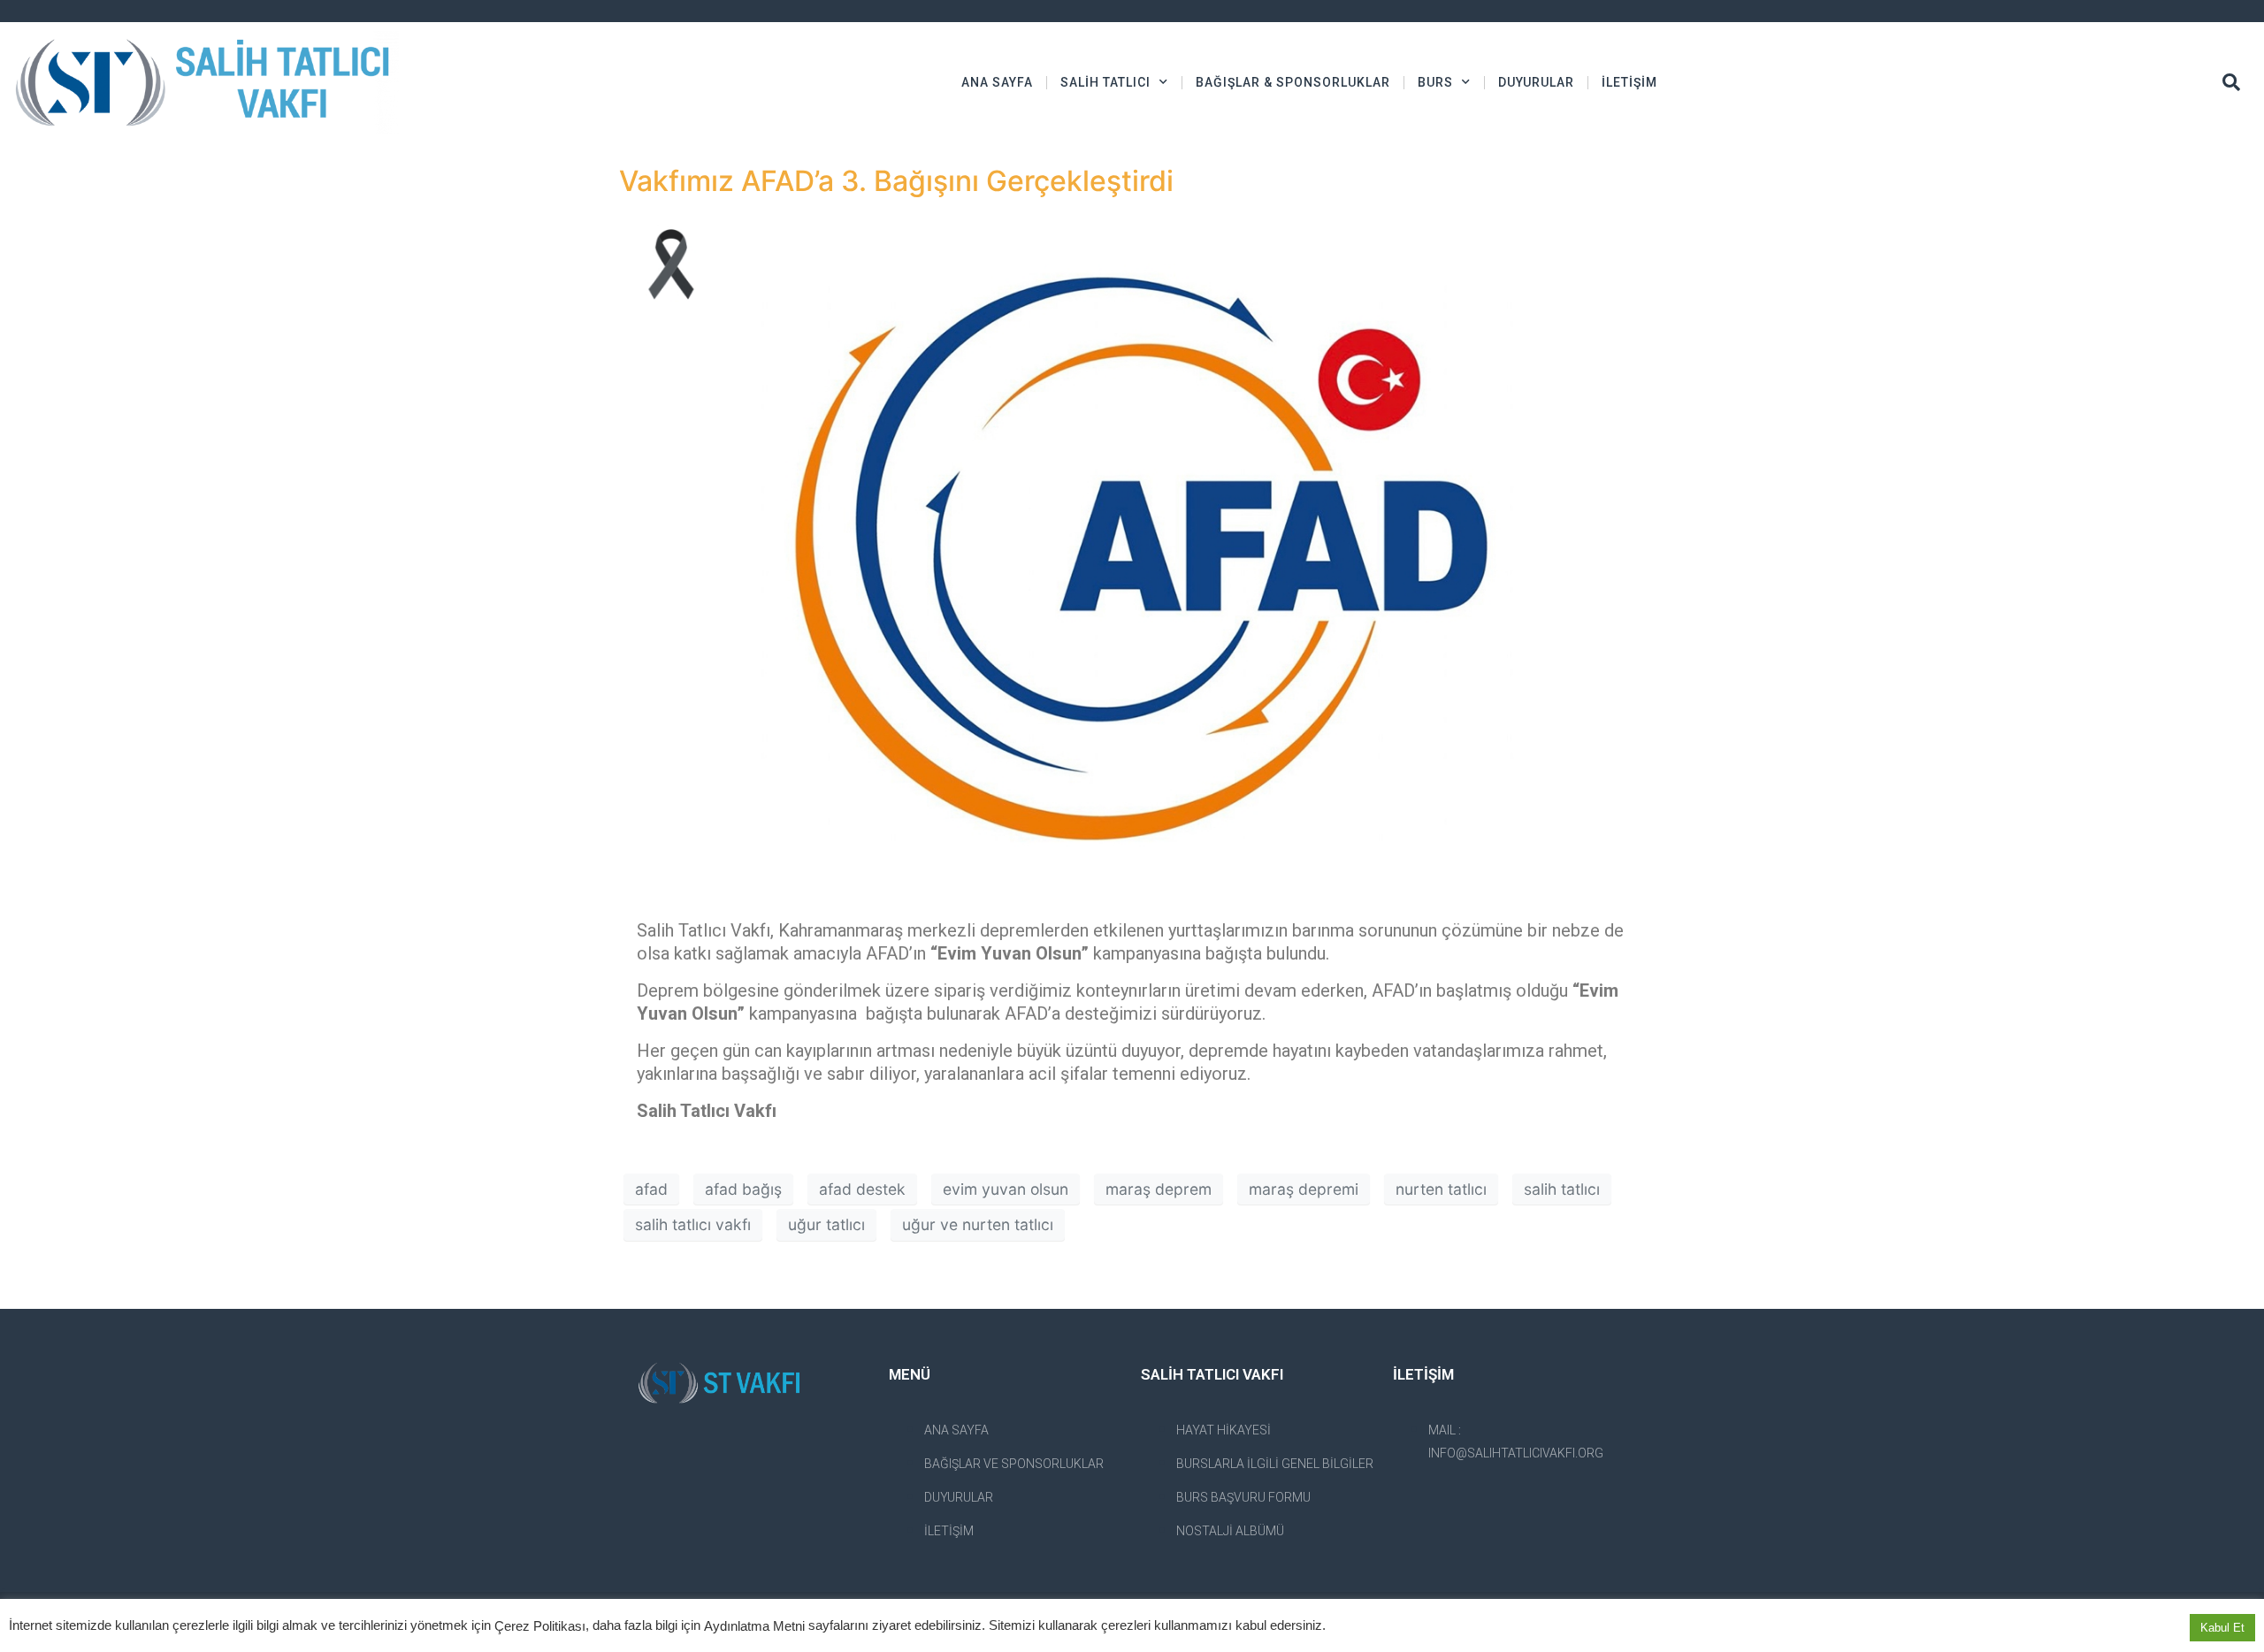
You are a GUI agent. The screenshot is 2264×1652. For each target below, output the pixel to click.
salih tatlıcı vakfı (693, 1224)
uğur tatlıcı (826, 1224)
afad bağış (743, 1189)
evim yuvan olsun (1006, 1189)
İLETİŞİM (1629, 82)
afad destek (862, 1189)
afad (651, 1189)
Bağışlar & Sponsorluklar (1293, 82)
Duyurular (1536, 82)
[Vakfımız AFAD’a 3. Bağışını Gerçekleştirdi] (1132, 553)
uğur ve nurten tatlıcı (978, 1224)
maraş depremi (1304, 1189)
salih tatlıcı (1562, 1189)
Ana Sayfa (997, 82)
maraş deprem (1159, 1189)
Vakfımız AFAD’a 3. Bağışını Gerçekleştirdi (896, 181)
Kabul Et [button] (2222, 1628)
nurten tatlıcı (1441, 1189)
